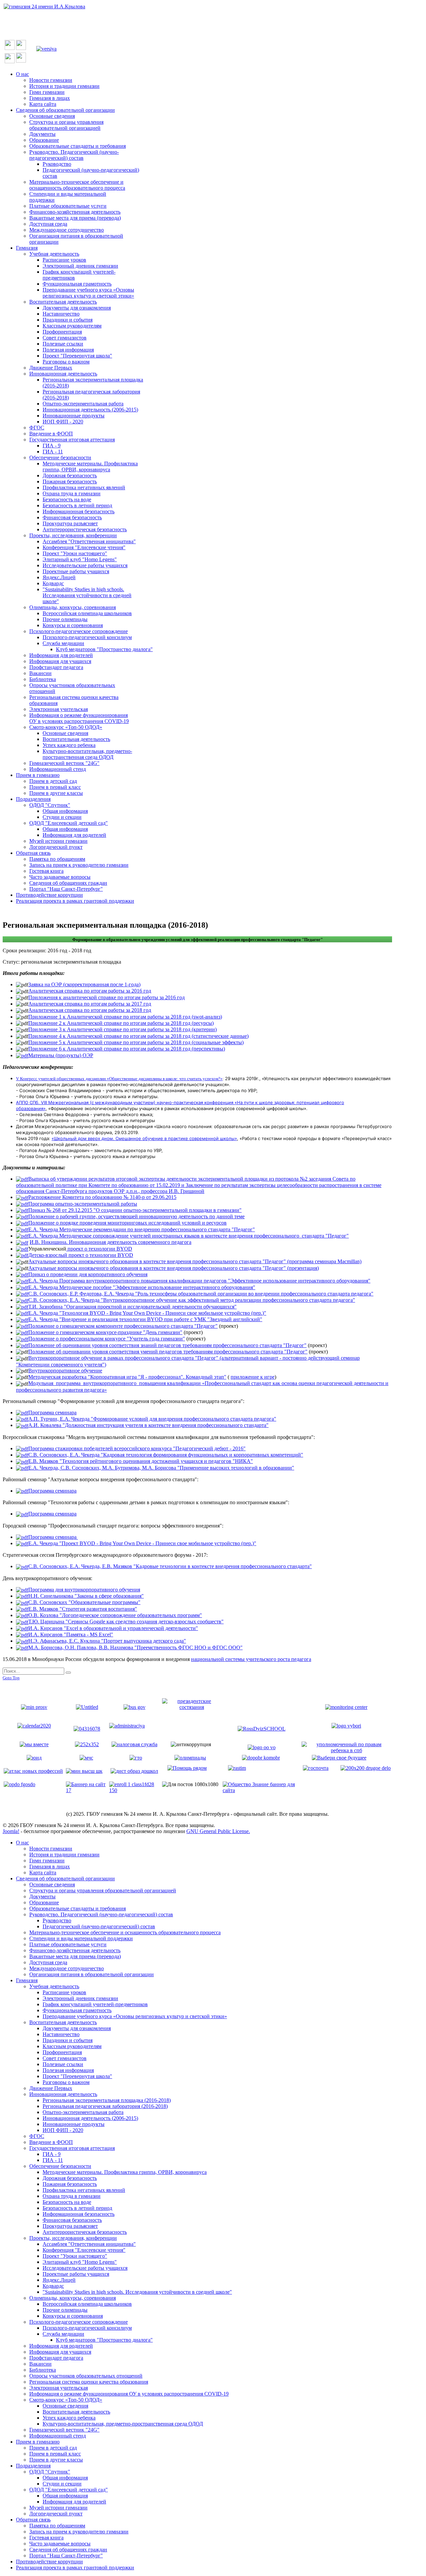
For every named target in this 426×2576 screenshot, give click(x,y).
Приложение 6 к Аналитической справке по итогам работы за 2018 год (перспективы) (127, 1049)
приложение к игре (253, 1377)
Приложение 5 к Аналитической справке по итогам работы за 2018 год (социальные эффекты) (136, 1042)
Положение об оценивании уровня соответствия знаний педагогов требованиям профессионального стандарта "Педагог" (167, 1345)
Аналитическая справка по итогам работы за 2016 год (90, 991)
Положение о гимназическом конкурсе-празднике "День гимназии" (105, 1332)
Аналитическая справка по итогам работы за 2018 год (90, 1010)
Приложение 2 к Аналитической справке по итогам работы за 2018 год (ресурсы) (121, 1023)
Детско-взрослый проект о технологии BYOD (81, 1255)
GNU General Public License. (218, 1831)
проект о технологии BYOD (99, 1249)
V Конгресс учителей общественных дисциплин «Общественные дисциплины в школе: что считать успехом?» (119, 1079)
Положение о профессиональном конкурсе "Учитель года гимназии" (107, 1339)
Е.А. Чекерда (142, 1229)
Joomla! (11, 1831)
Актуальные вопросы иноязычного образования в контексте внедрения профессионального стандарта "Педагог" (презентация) (174, 1268)
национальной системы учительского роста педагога (251, 1659)
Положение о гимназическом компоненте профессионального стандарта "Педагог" (123, 1326)
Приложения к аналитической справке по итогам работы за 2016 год (106, 997)
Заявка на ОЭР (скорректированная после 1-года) (84, 984)
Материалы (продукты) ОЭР (61, 1055)
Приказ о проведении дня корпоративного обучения (88, 1274)
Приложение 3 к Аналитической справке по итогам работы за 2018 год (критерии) (122, 1029)
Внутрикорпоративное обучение (65, 1371)
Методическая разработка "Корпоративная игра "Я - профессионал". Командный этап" (127, 1377)
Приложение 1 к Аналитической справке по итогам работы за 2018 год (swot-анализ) (125, 1017)
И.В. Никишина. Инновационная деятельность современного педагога (110, 1242)
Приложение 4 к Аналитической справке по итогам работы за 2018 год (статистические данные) (138, 1036)
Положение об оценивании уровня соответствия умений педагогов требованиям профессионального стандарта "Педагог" (168, 1352)
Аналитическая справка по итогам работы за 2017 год (90, 1004)
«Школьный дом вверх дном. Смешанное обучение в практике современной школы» (144, 1138)
